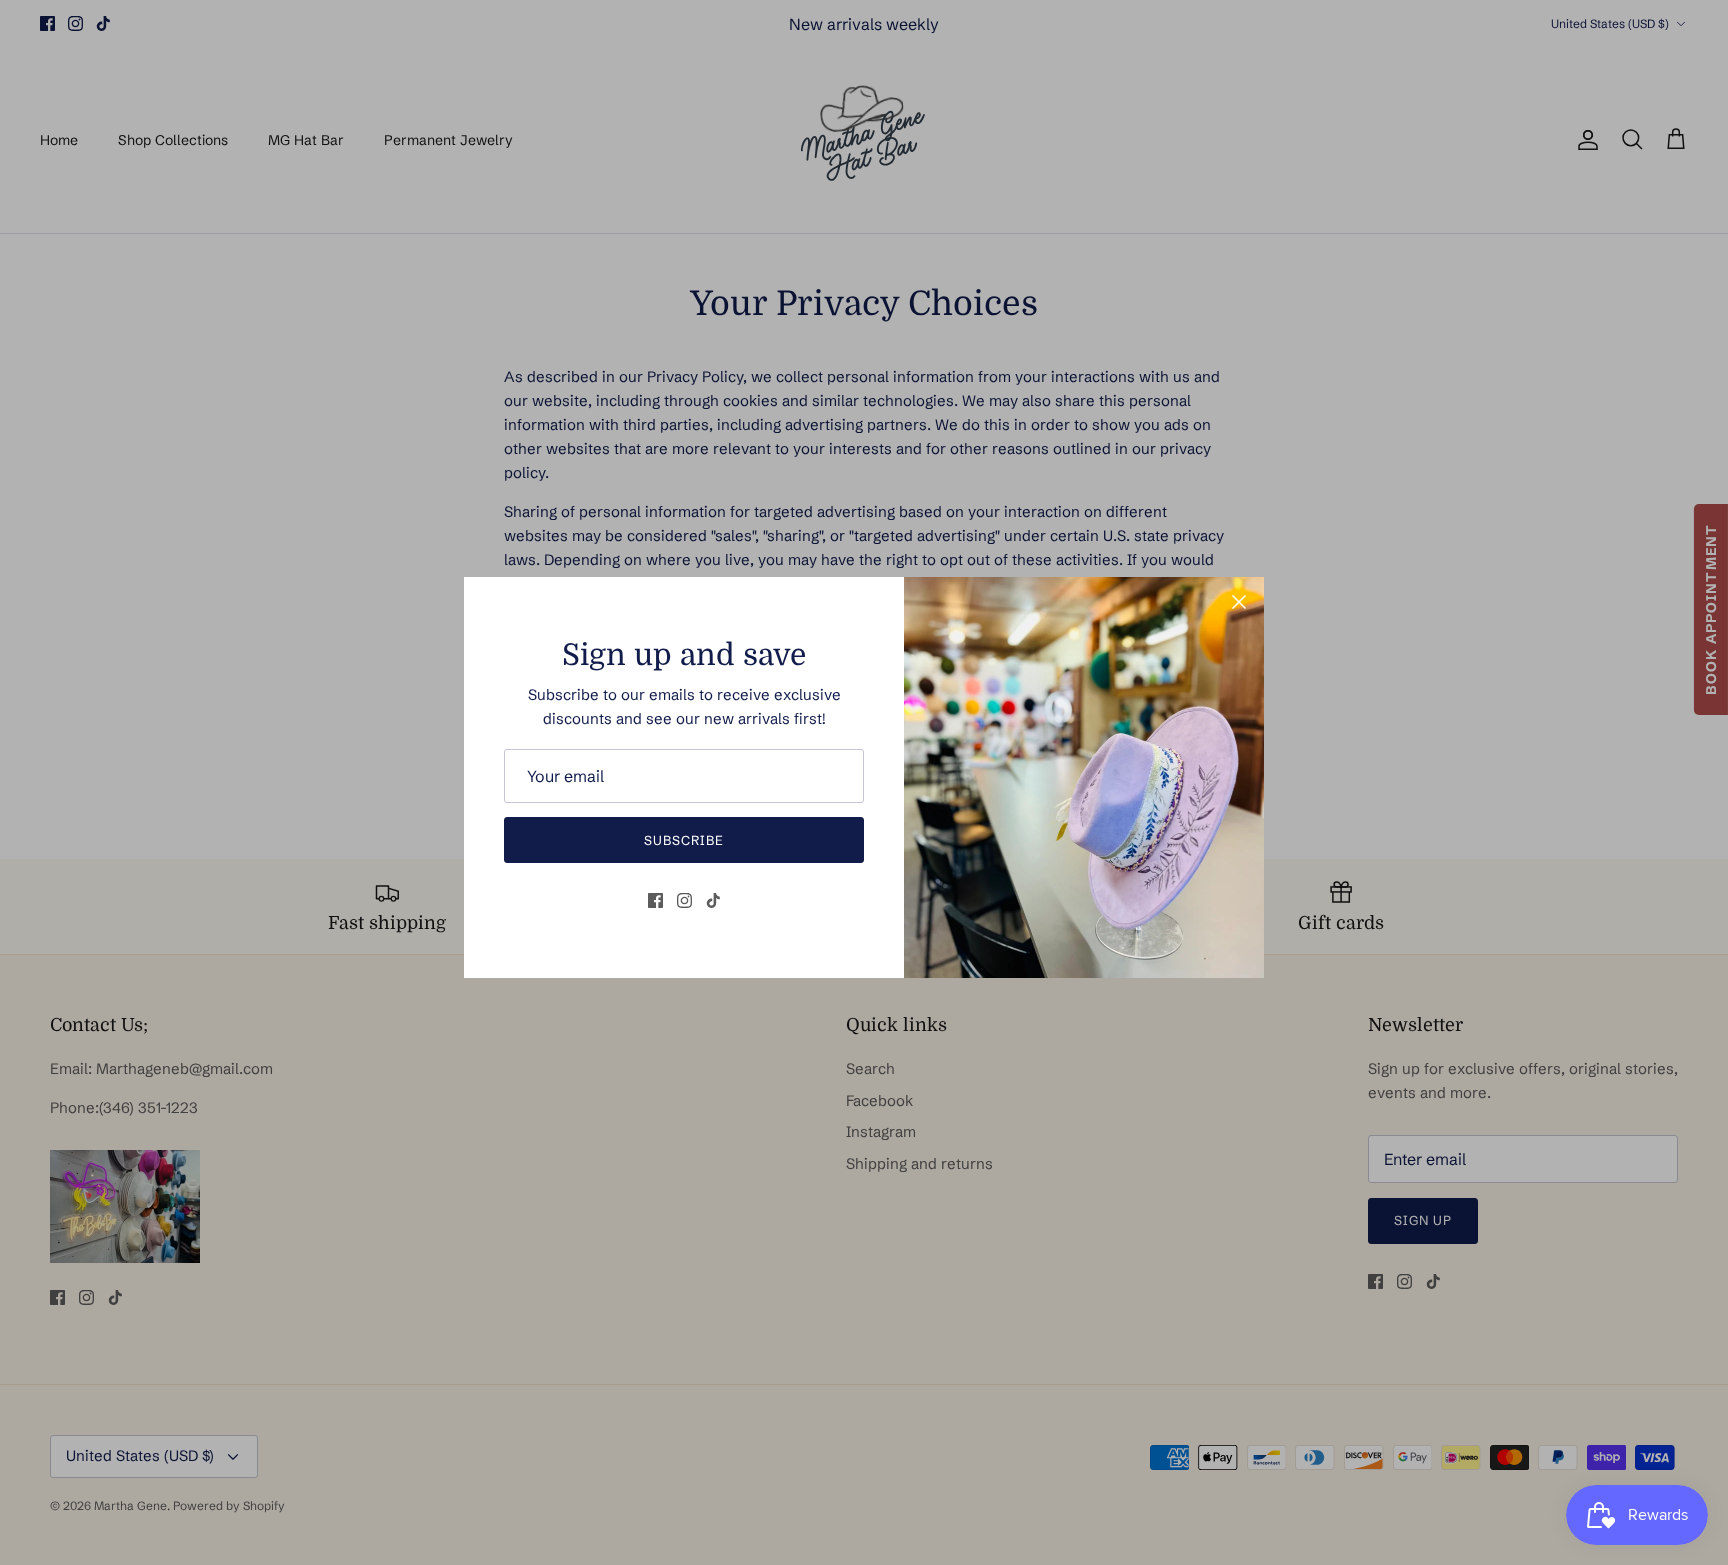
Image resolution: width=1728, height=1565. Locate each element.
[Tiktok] (713, 900)
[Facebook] (655, 900)
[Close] (1239, 602)
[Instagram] (684, 900)
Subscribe (684, 840)
